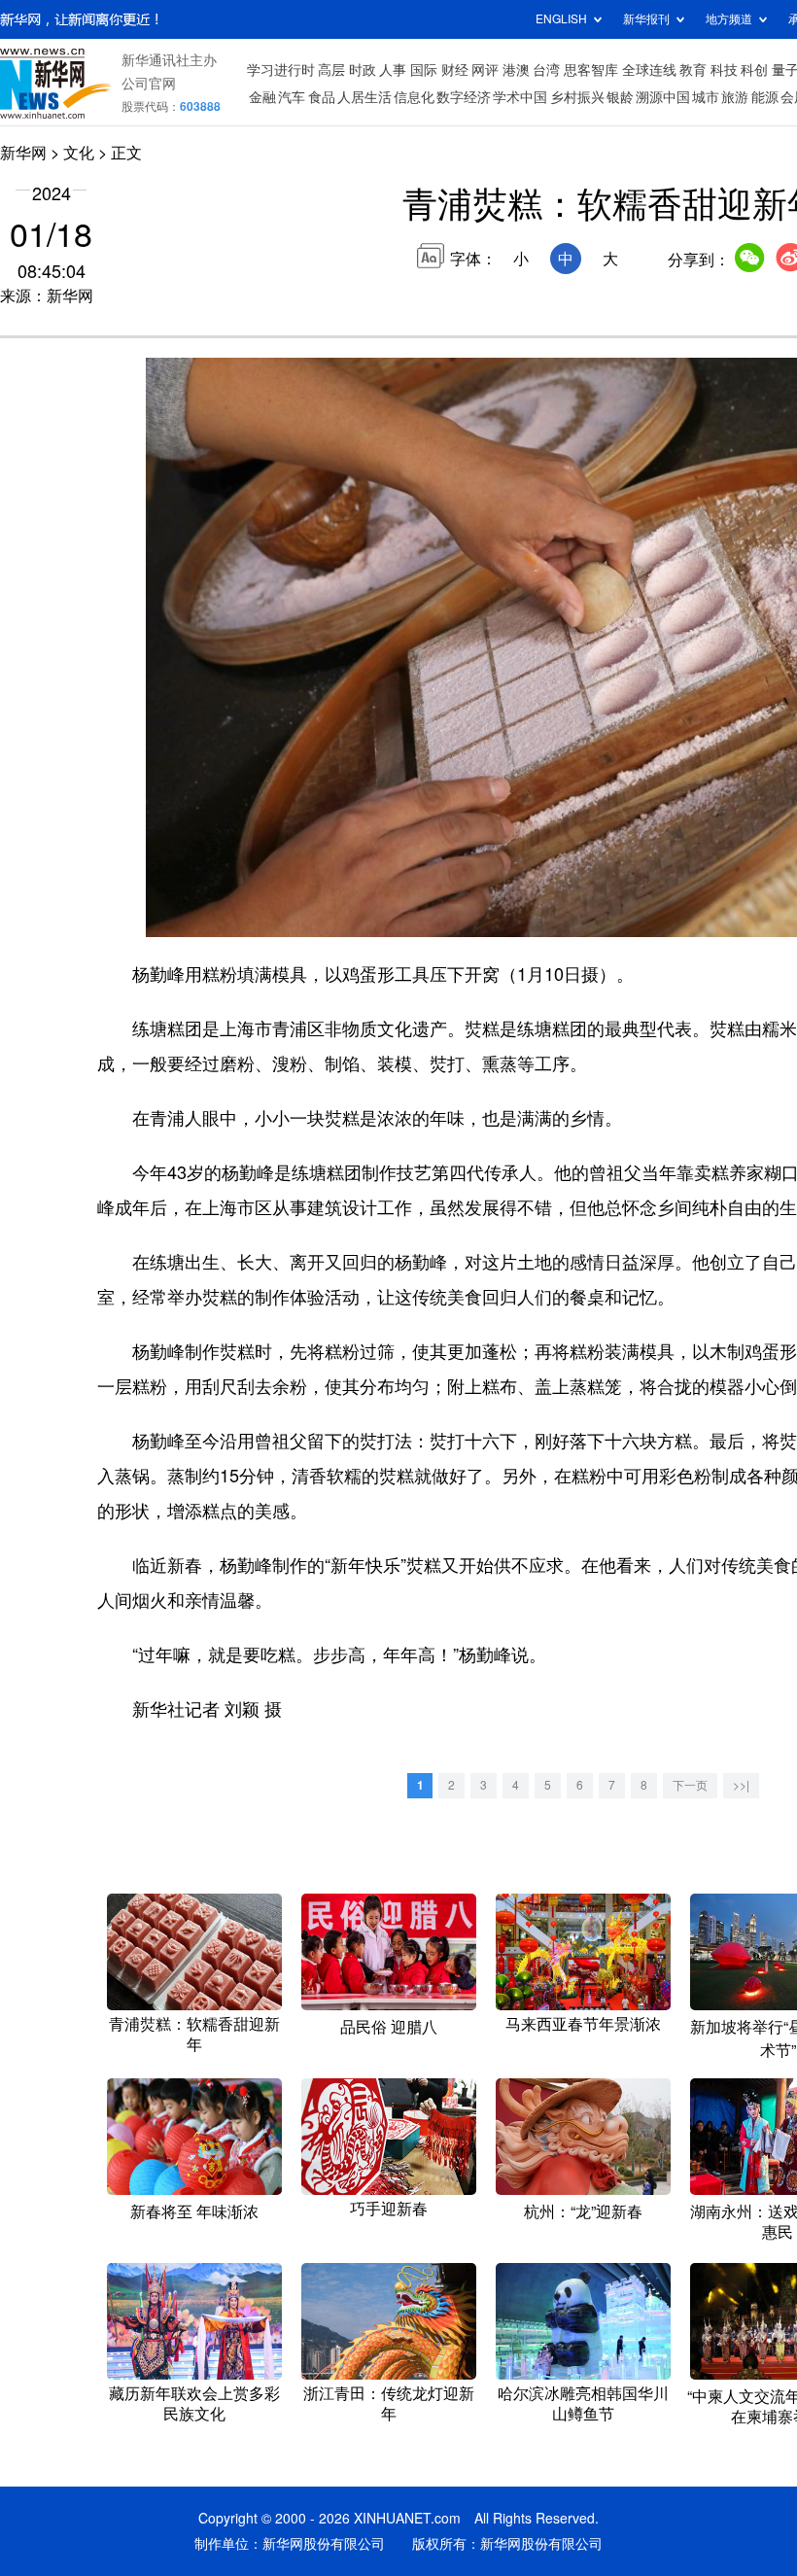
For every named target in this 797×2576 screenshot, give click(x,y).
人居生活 (364, 97)
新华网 (23, 153)
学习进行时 (281, 70)
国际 (424, 70)
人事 (393, 70)
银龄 (620, 97)
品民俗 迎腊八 (389, 2027)
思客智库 (591, 70)
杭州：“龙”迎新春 (583, 2211)
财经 (455, 70)
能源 (765, 97)
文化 (79, 153)
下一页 (690, 1785)
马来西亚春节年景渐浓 (583, 2024)
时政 (363, 70)
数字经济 (464, 97)
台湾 (546, 70)
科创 (754, 70)
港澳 (516, 70)
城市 (706, 97)
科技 (724, 70)
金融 (262, 97)
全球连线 (649, 70)
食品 (322, 97)
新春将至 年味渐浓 (194, 2211)
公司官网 (149, 84)
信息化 (414, 97)
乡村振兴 (577, 97)
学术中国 (520, 97)
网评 (485, 70)
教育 (693, 70)
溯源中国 (663, 97)
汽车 (292, 97)
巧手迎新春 (389, 2209)
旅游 (735, 97)
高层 (331, 70)
